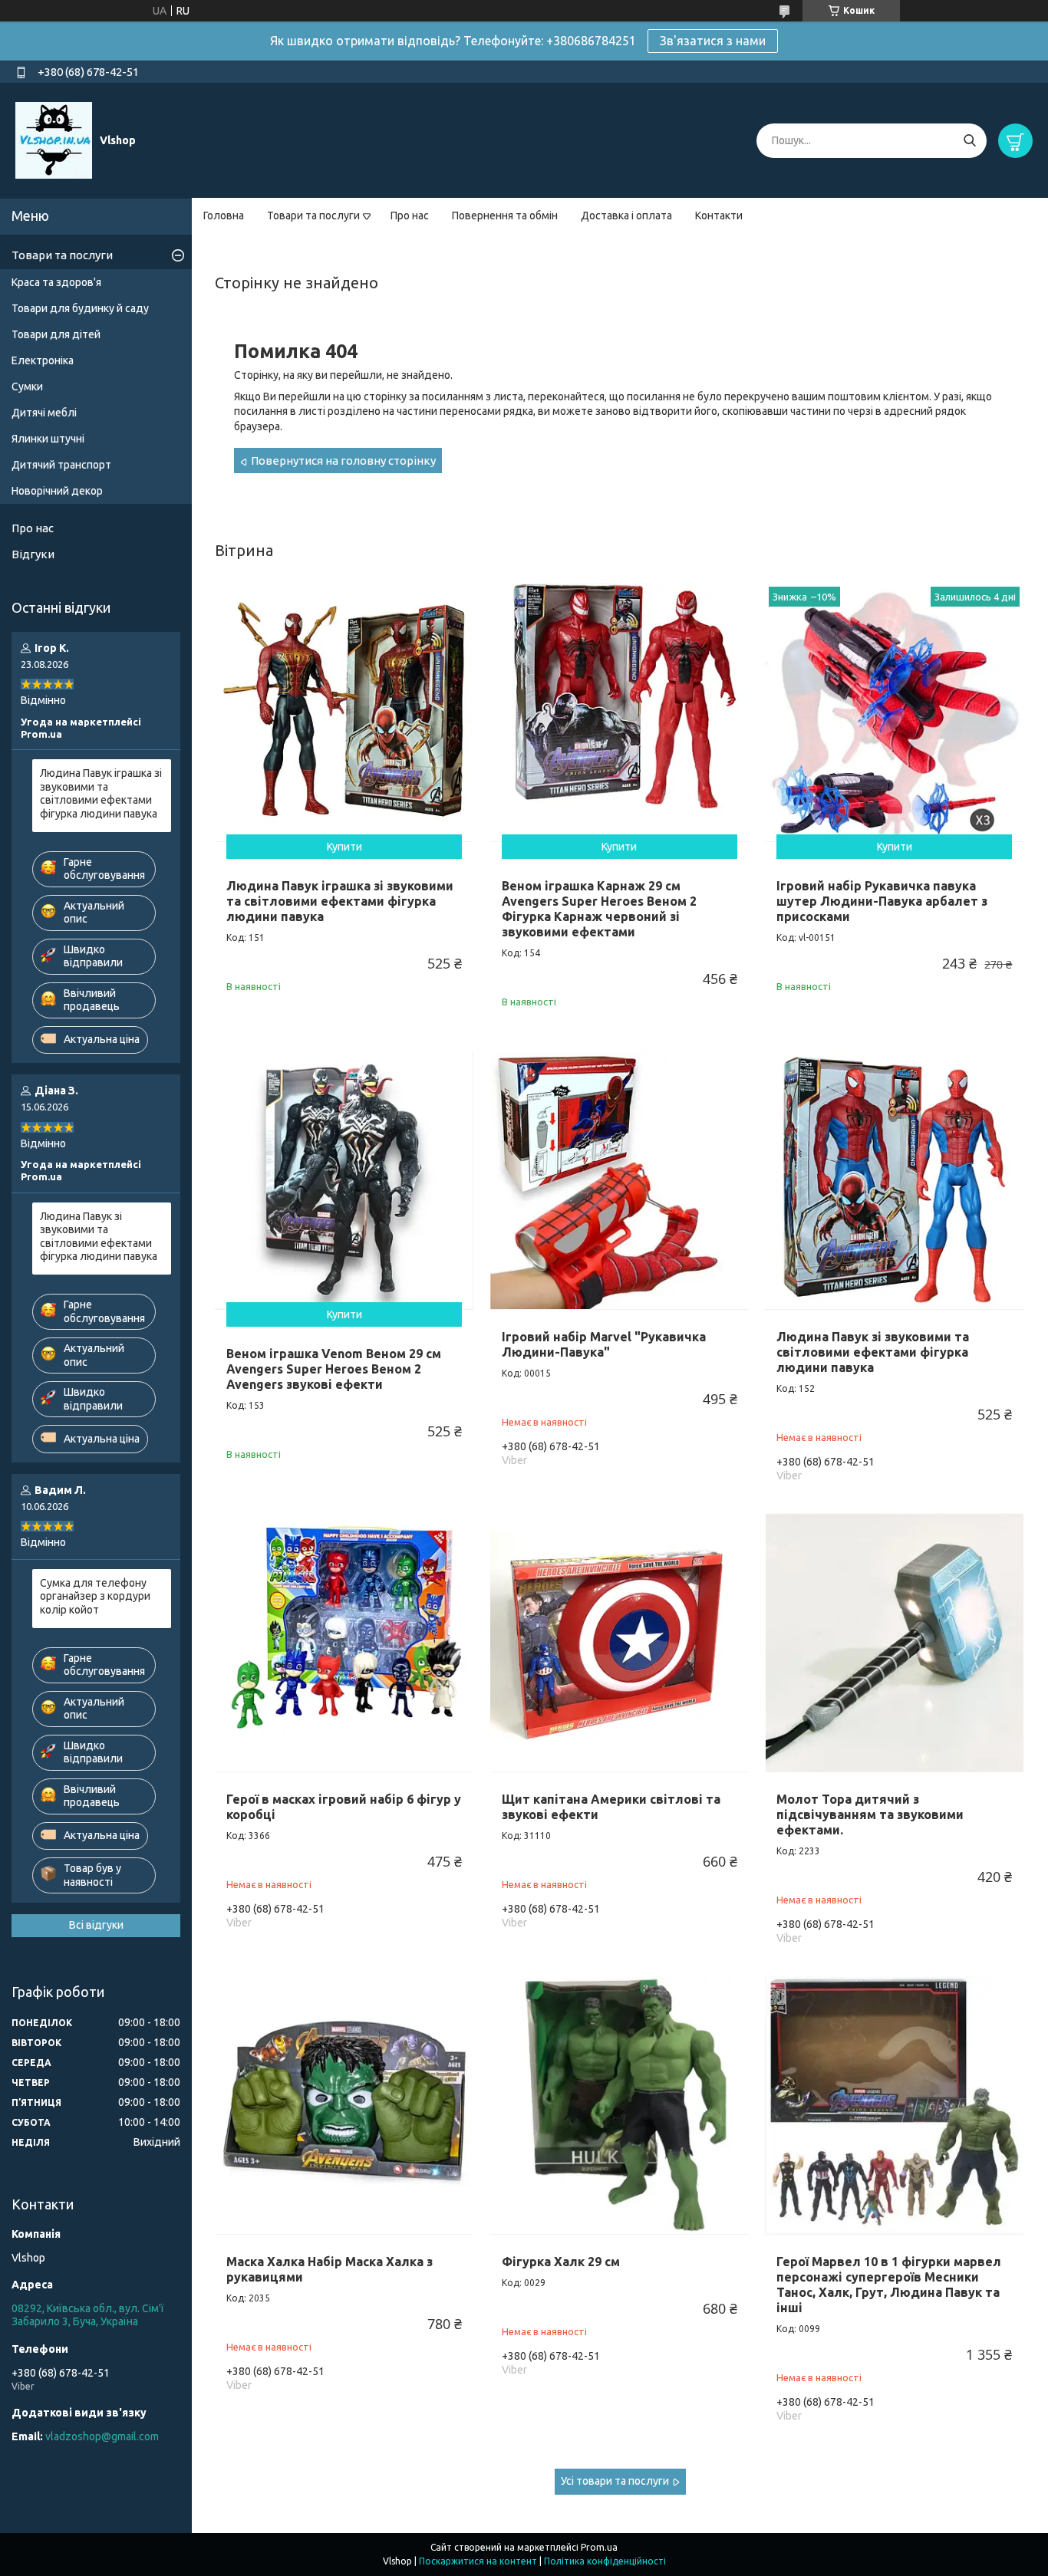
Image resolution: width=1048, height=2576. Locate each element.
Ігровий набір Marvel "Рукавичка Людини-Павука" (604, 1344)
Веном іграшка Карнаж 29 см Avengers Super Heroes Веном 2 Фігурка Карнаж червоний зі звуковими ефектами (599, 909)
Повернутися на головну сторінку (343, 461)
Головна (224, 215)
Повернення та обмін (505, 215)
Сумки (27, 387)
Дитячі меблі (44, 413)
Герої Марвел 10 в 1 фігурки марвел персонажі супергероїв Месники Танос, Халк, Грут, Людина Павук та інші (889, 2285)
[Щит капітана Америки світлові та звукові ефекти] (620, 1642)
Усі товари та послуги (615, 2481)
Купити (344, 847)
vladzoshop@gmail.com (102, 2436)
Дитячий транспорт (61, 465)
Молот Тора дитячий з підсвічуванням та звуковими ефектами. (870, 1814)
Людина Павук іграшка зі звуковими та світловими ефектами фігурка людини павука (340, 901)
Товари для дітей (56, 334)
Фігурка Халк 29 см (561, 2262)
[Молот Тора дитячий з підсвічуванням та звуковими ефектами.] (894, 1642)
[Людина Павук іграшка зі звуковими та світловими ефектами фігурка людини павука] (344, 712)
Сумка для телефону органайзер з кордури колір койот (95, 1596)
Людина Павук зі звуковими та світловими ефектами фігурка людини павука (873, 1352)
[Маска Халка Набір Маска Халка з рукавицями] (344, 2105)
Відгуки (33, 554)
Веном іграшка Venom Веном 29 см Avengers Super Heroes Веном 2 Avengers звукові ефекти (334, 1369)
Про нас (410, 215)
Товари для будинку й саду (80, 308)
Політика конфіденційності (605, 2561)
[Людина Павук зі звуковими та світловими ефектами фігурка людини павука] (894, 1180)
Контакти (719, 215)
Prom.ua (599, 2547)
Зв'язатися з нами (713, 41)
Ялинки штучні (48, 439)
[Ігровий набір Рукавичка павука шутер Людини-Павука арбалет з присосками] (894, 712)
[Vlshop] (54, 140)
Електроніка (43, 360)
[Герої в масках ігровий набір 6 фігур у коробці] (344, 1642)
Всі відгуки (96, 1925)
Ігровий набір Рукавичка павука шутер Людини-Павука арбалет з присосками (882, 901)
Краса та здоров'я (56, 282)
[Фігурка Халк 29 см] (620, 2105)
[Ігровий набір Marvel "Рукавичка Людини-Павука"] (620, 1180)
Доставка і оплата (626, 215)
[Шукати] (969, 141)
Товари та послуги (313, 215)
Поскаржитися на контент (478, 2561)
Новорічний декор (57, 491)
